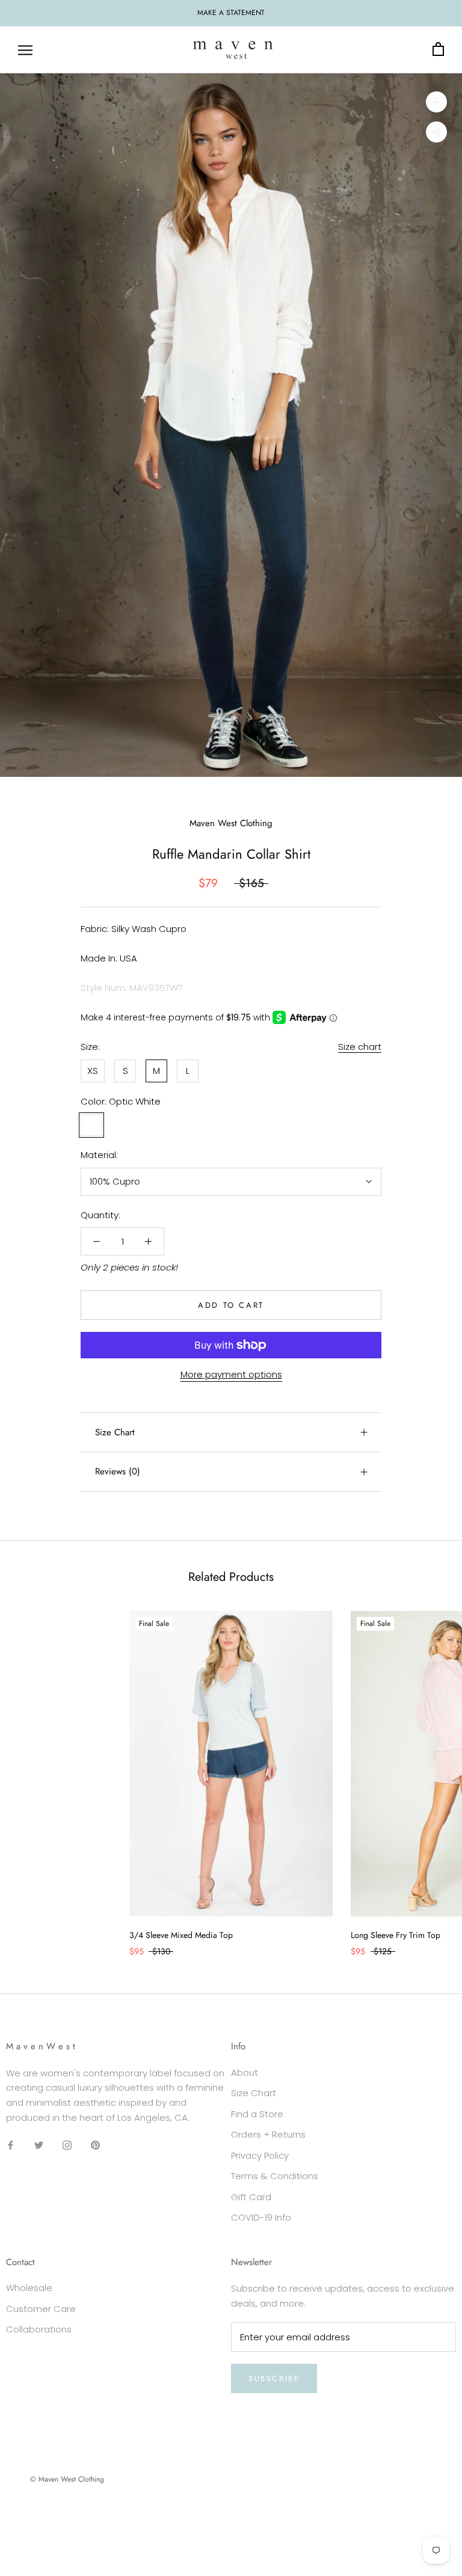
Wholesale (29, 2288)
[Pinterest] (95, 2145)
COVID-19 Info (261, 2217)
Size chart (360, 1047)
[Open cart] (438, 50)
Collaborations (39, 2329)
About (245, 2072)
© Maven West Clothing (67, 2479)
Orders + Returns (268, 2134)
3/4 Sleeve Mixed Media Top (181, 1935)
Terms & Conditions (275, 2176)
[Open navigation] (25, 50)
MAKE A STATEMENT (231, 13)
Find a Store (257, 2114)
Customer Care (41, 2309)
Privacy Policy (260, 2155)
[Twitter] (39, 2145)
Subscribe (274, 2378)
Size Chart (115, 1432)
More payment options (231, 1374)
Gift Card (251, 2197)
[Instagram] (67, 2145)
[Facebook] (11, 2145)
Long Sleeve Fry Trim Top (396, 1935)
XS (93, 1071)
